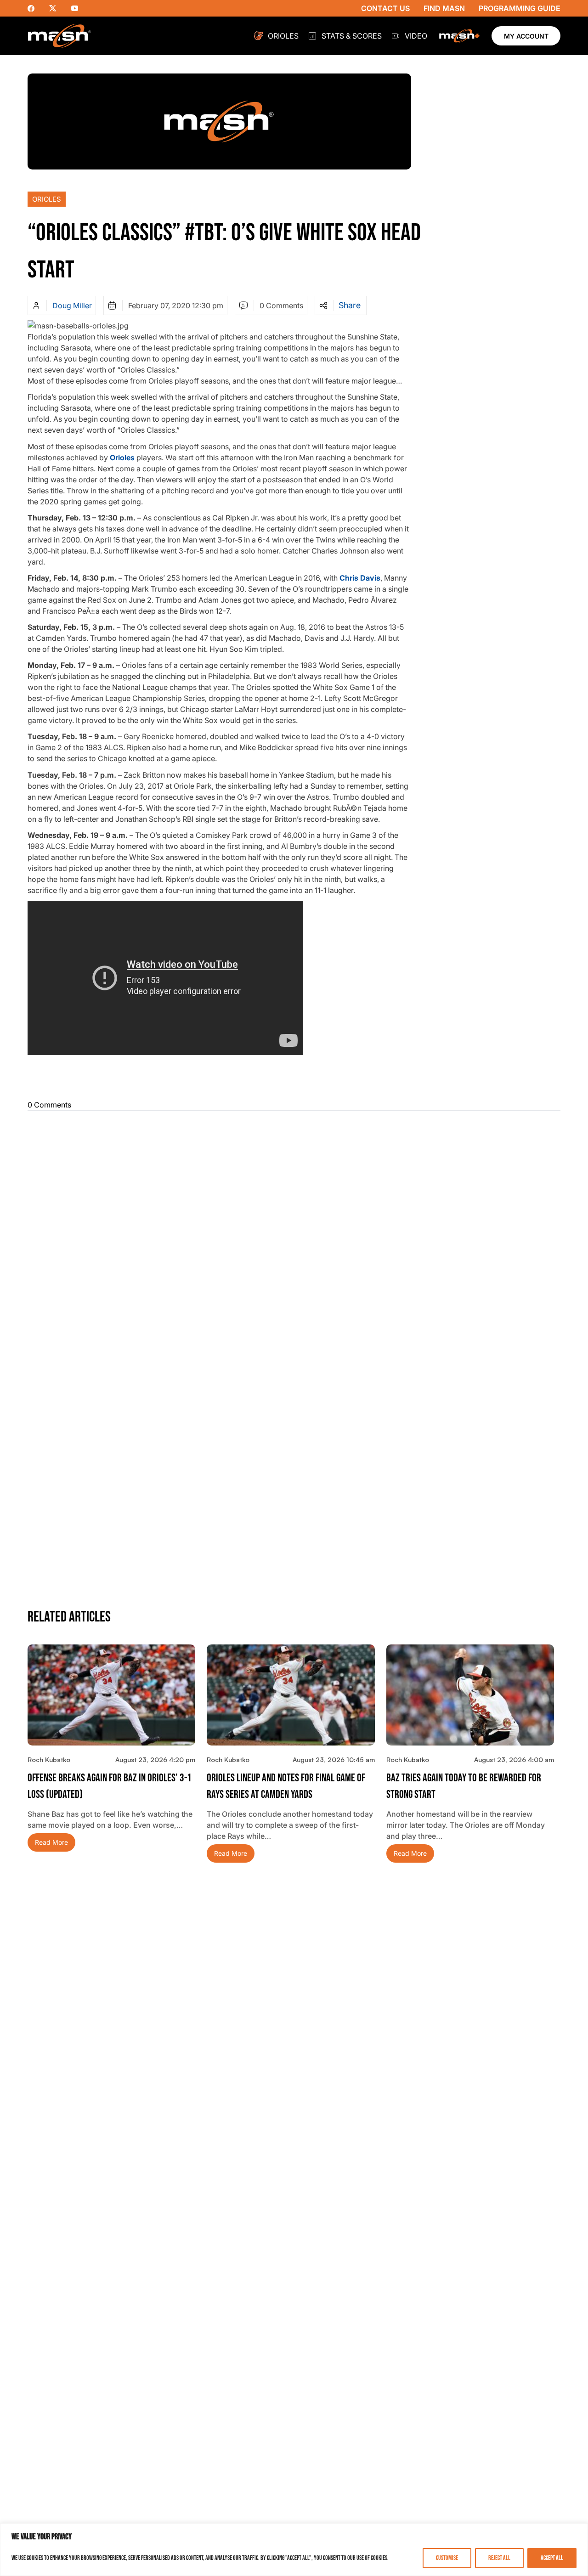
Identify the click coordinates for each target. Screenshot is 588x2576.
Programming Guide (520, 8)
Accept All (552, 2558)
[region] (294, 2550)
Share (350, 305)
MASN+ (459, 36)
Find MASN (444, 8)
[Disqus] (294, 1233)
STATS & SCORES (352, 36)
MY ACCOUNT (526, 36)
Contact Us (385, 8)
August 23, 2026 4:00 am (514, 1760)
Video (416, 36)
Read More (51, 1842)
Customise (447, 2558)
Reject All (499, 2558)
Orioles (283, 36)
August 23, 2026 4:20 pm (155, 1760)
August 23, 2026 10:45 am (334, 1760)
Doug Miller (72, 305)
